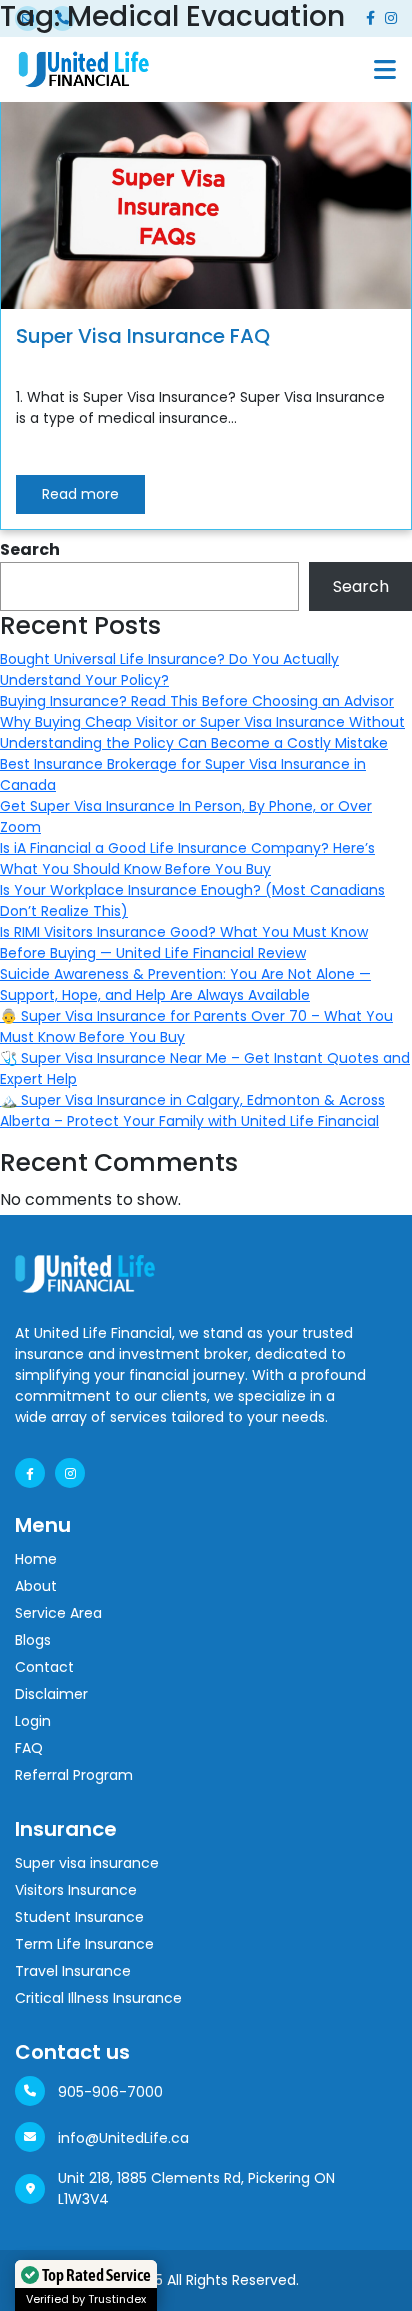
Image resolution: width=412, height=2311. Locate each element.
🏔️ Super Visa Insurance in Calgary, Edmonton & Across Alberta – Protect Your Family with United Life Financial (192, 1110)
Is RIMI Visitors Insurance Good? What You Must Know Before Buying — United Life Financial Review (184, 942)
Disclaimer (51, 1694)
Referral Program (74, 1775)
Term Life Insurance (84, 1944)
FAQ (29, 1748)
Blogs (33, 1640)
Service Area (58, 1613)
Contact (44, 1667)
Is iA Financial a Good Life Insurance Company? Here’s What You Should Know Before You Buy (187, 858)
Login (33, 1721)
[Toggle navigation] (385, 69)
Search (30, 549)
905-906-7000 (110, 2092)
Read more (80, 494)
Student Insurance (79, 1917)
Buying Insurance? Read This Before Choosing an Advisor (197, 701)
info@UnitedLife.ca (123, 2138)
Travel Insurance (73, 1971)
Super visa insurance (87, 1863)
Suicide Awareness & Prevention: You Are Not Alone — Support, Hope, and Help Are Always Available (185, 984)
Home (36, 1559)
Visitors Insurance (76, 1890)
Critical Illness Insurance (98, 1998)
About (36, 1586)
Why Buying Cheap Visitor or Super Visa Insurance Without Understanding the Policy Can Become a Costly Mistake (202, 732)
